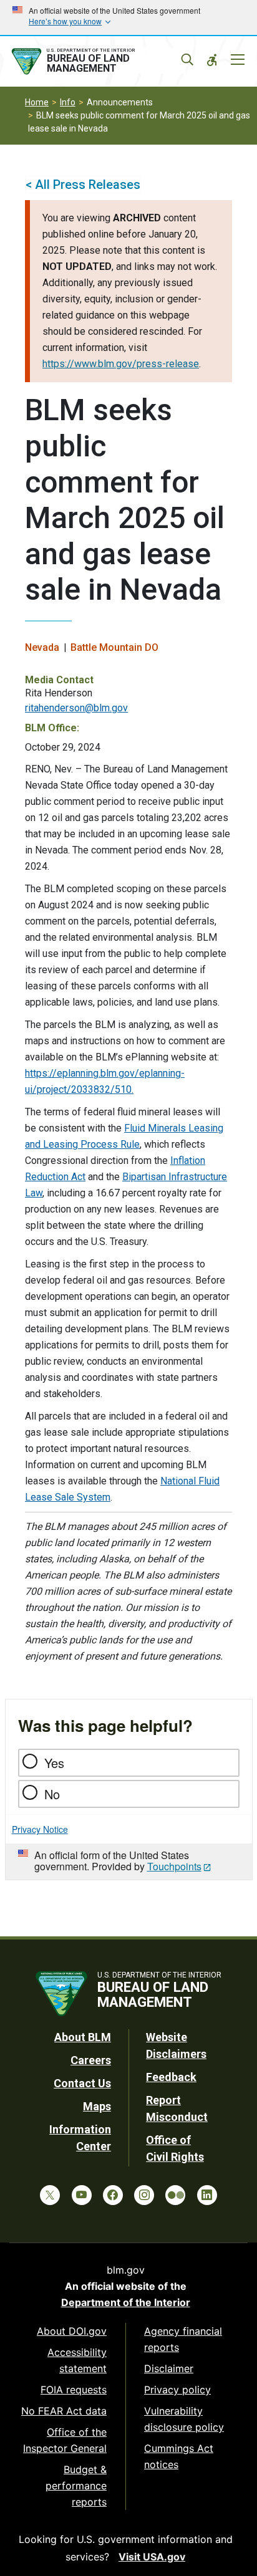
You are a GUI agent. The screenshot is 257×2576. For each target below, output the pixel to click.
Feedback (171, 2077)
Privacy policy (177, 2390)
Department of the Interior (126, 2302)
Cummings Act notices (179, 2456)
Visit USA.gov (152, 2557)
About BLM (83, 2037)
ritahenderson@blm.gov (76, 708)
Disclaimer (169, 2368)
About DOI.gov (72, 2331)
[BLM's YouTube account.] (82, 2195)
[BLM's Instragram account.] (144, 2195)
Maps (97, 2106)
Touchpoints (174, 1866)
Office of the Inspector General (65, 2440)
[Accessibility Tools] (212, 60)
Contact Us (82, 2083)
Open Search (187, 60)
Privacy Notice (40, 1829)
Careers (91, 2060)
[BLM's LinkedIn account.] (207, 2195)
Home (37, 102)
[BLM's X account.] (50, 2195)
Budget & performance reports (76, 2486)
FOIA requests (74, 2390)
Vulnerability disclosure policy (184, 2419)
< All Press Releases (83, 185)
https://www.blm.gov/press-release (121, 364)
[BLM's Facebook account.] (113, 2195)
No (52, 1794)
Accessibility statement (77, 2360)
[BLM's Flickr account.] (175, 2195)
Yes (54, 1763)
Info (68, 102)
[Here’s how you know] (128, 17)
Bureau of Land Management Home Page (98, 62)
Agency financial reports (183, 2339)
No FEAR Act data (64, 2411)
